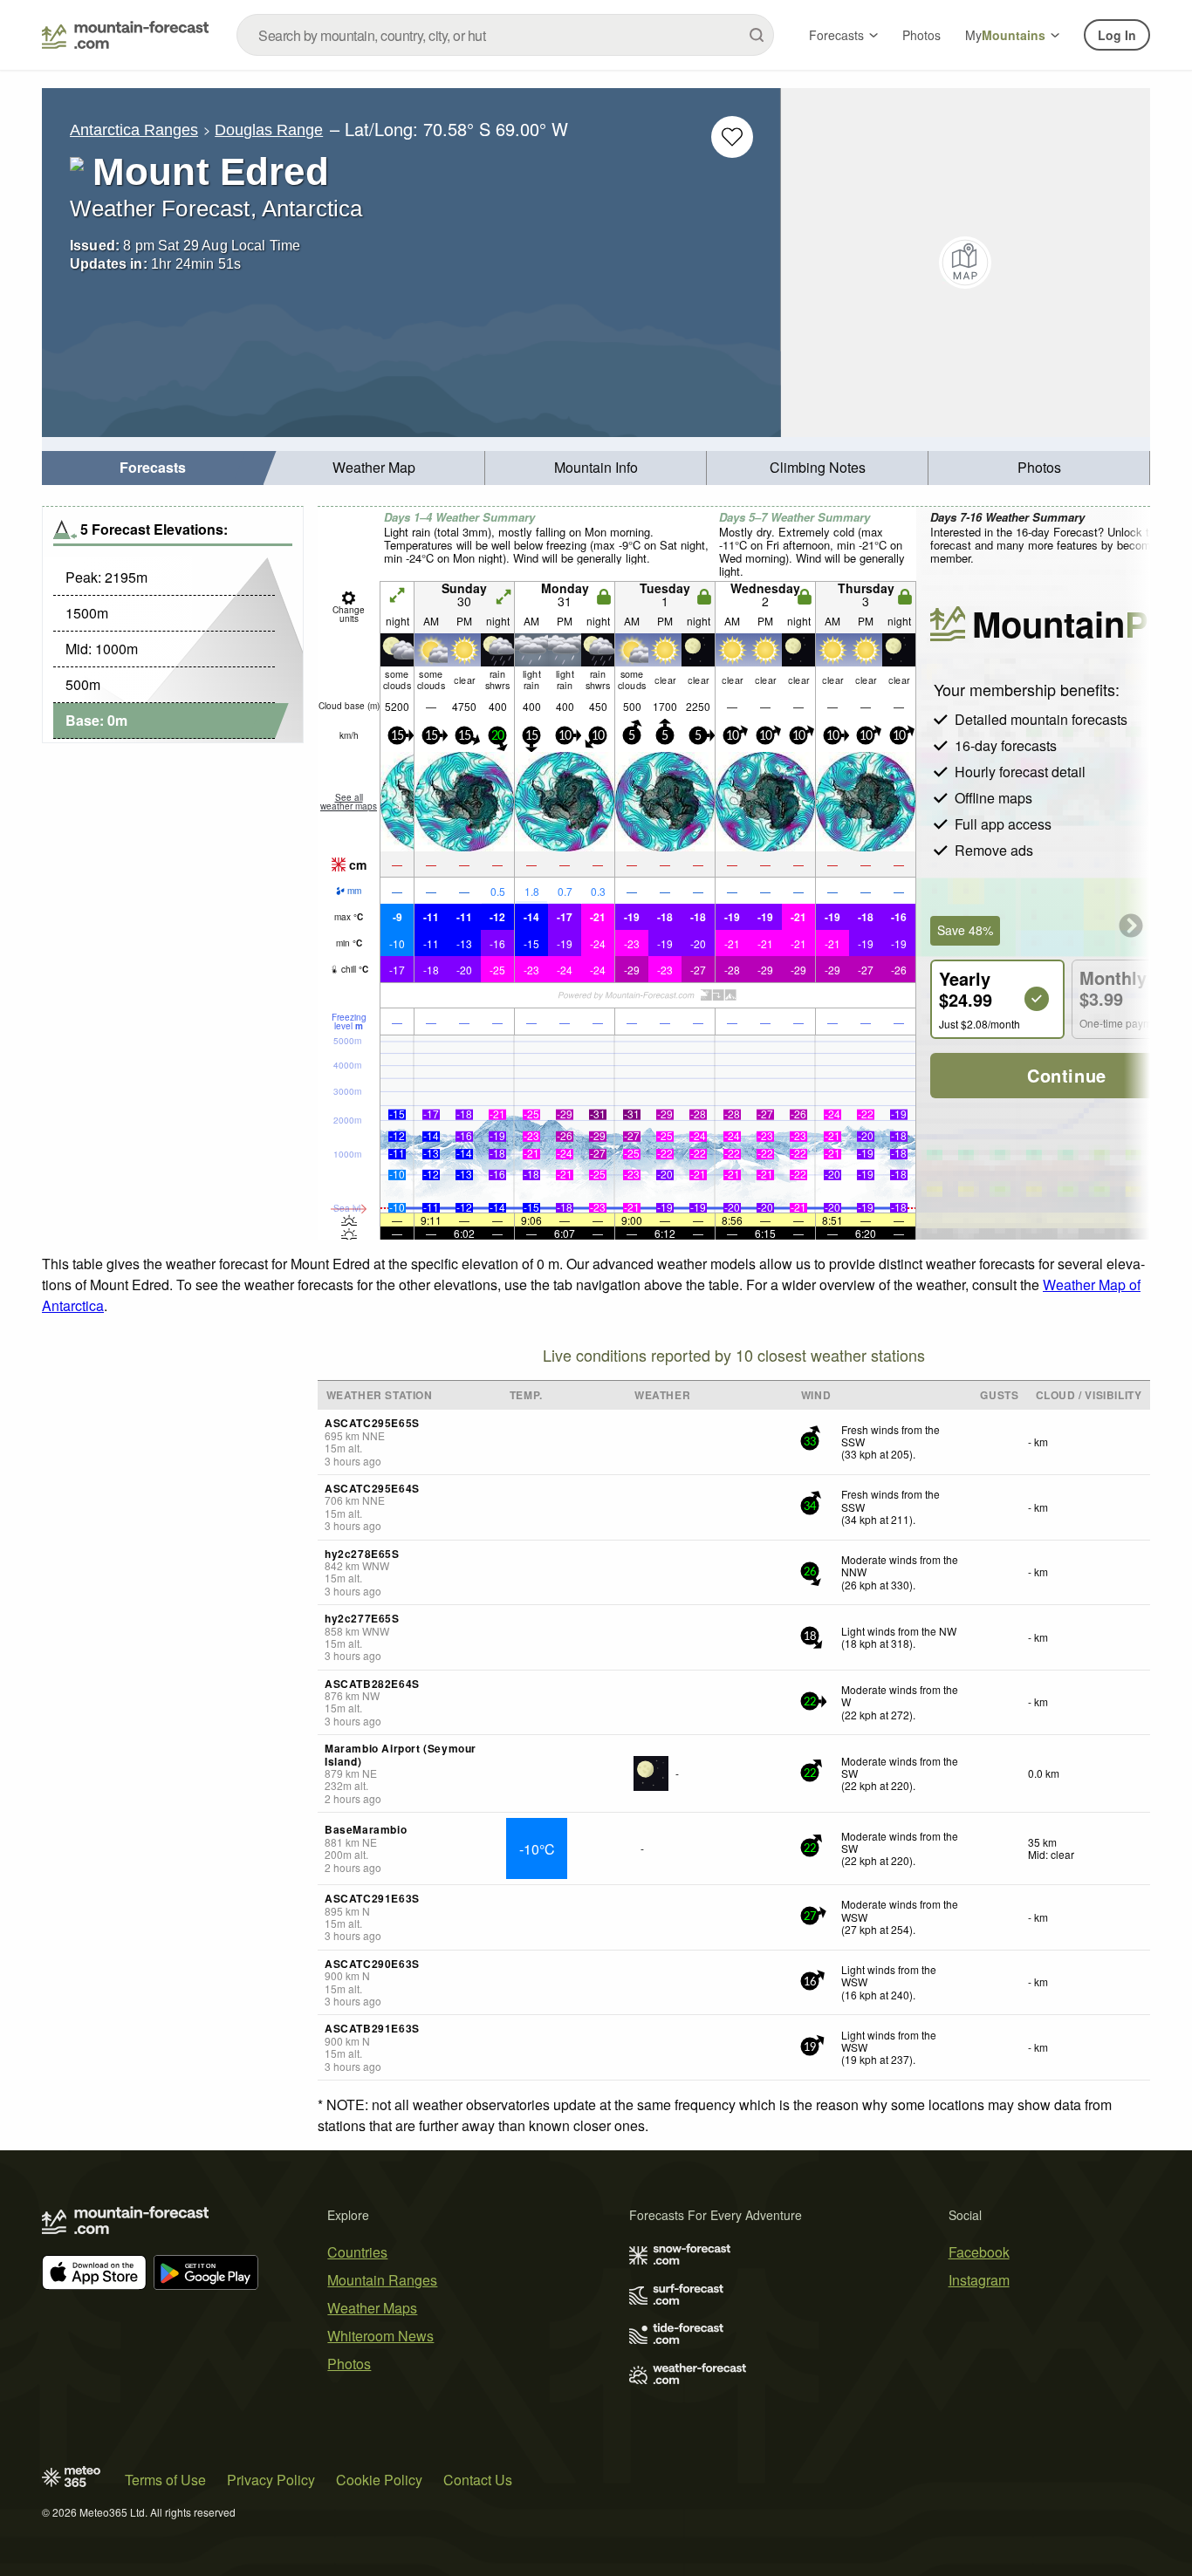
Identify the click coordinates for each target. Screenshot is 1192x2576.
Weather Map (374, 467)
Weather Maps (372, 2308)
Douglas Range (269, 130)
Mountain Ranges (382, 2280)
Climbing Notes (818, 467)
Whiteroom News (380, 2336)
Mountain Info (596, 467)
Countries (357, 2252)
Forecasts (836, 35)
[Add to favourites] (732, 137)
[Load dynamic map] (966, 263)
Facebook (979, 2252)
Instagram (979, 2280)
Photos (921, 35)
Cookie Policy (379, 2480)
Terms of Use (165, 2480)
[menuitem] (153, 468)
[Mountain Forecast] (125, 35)
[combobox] (505, 35)
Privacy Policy (271, 2480)
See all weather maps (349, 802)
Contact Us (478, 2480)
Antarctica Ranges (134, 130)
